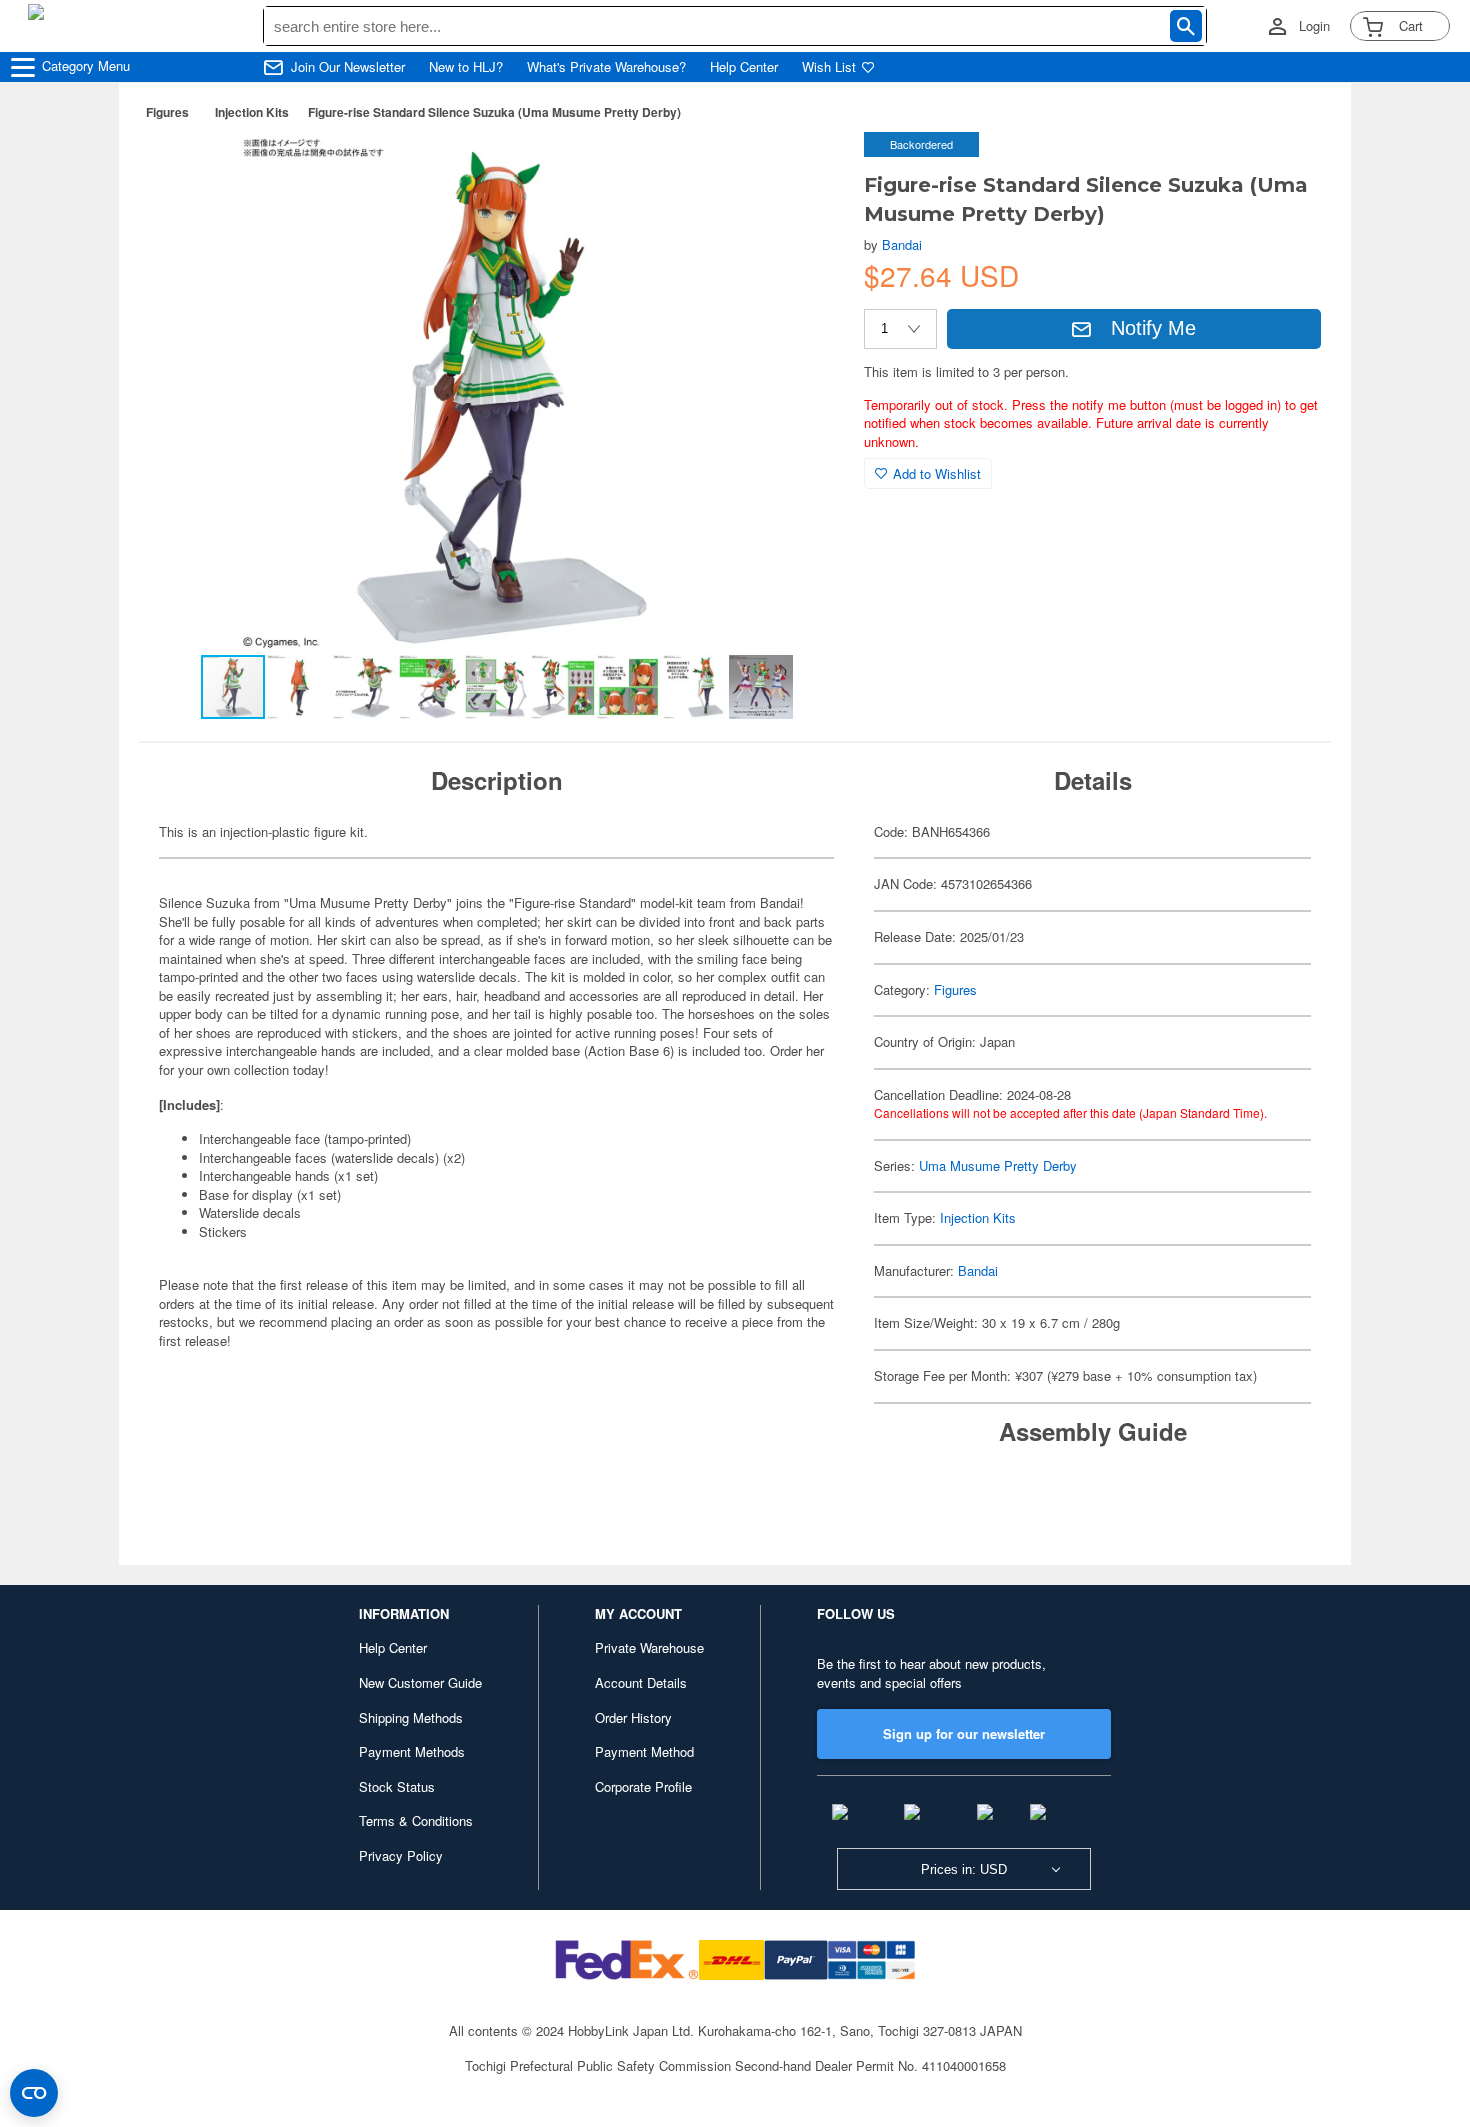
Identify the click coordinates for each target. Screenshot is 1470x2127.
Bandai (902, 244)
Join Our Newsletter (348, 67)
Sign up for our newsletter (964, 1733)
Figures (167, 112)
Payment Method (644, 1751)
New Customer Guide (420, 1682)
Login (1314, 26)
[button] (808, 168)
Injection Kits (252, 112)
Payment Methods (412, 1751)
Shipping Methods (411, 1717)
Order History (633, 1717)
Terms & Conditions (416, 1820)
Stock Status (397, 1786)
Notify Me (1153, 328)
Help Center (744, 67)
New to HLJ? (466, 67)
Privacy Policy (401, 1855)
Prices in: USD (964, 1869)
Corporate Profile (643, 1786)
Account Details (641, 1682)
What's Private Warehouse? (606, 67)
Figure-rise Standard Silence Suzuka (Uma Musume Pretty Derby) (494, 112)
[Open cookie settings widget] (34, 2093)
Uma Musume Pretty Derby (998, 1165)
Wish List (829, 67)
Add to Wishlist (937, 473)
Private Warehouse (649, 1647)
